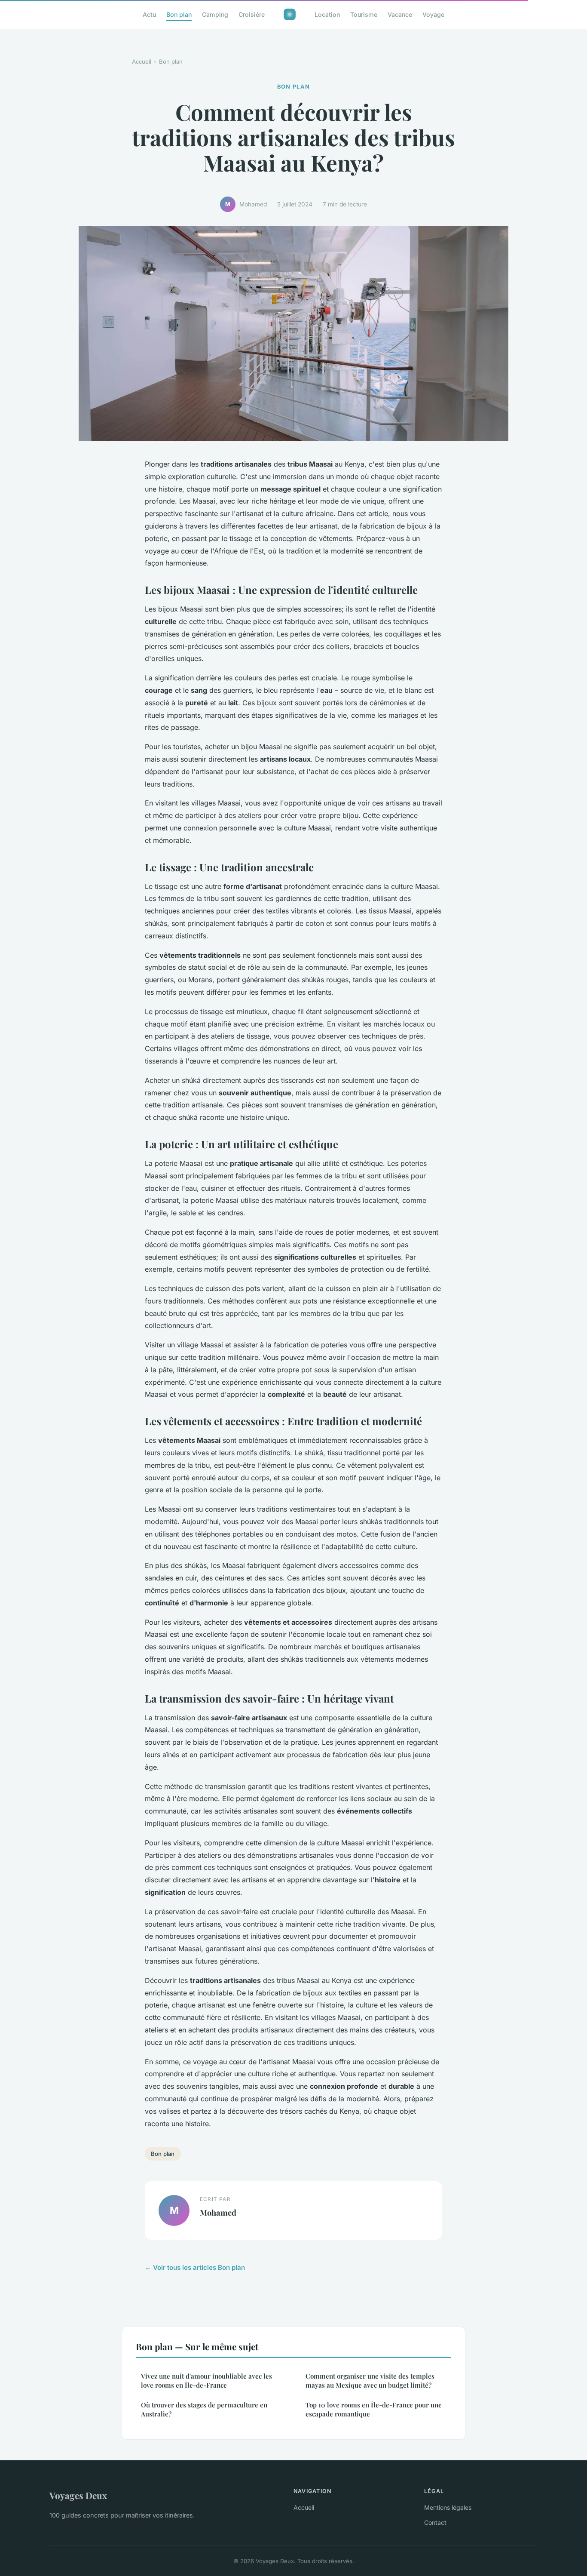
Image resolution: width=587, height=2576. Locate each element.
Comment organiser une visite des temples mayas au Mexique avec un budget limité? (370, 2381)
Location (327, 14)
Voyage (433, 14)
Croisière (252, 14)
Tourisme (364, 14)
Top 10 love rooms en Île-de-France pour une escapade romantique (374, 2409)
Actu (149, 14)
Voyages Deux (78, 2495)
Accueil (142, 61)
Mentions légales (448, 2507)
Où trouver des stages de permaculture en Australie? (204, 2409)
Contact (435, 2522)
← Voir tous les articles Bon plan (195, 2267)
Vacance (400, 14)
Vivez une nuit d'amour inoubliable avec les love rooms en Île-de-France (206, 2381)
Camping (215, 14)
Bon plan (179, 14)
